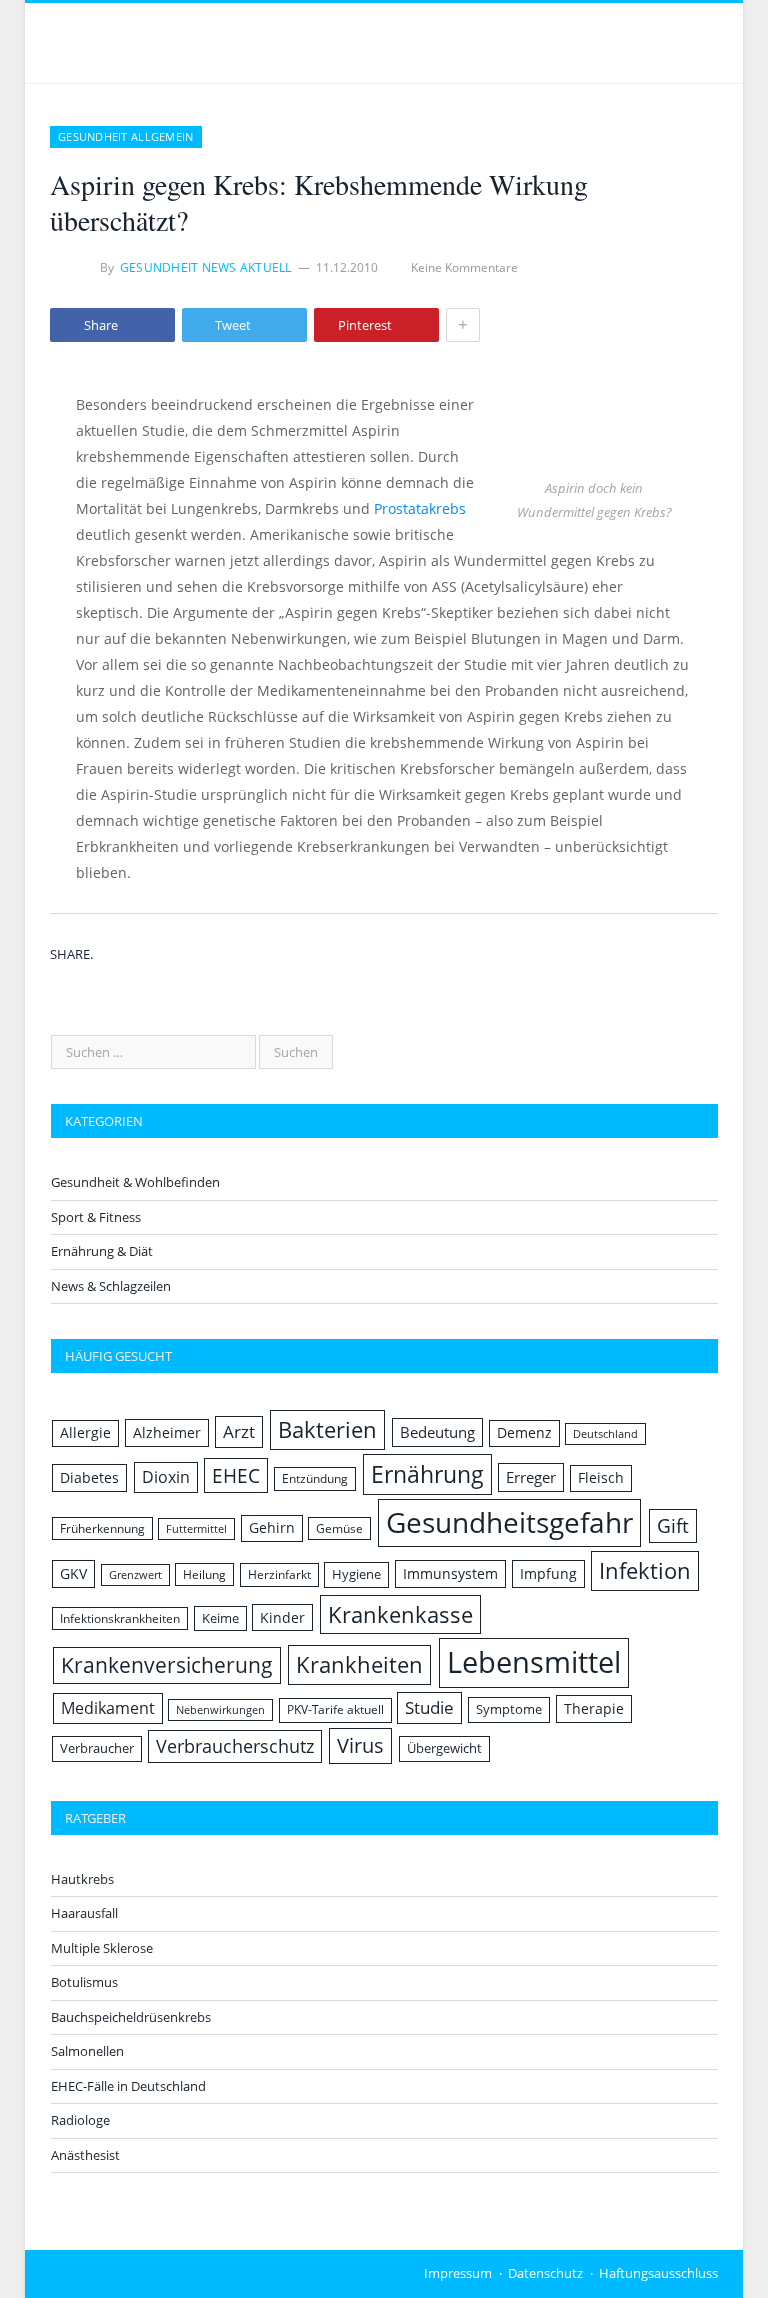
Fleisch (601, 1477)
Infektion (645, 1570)
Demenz (524, 1432)
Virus (360, 1745)
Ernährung (427, 1474)
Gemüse (339, 1528)
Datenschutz (545, 2273)
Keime (220, 1618)
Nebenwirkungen (220, 1710)
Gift (673, 1525)
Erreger (531, 1477)
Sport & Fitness (96, 1217)
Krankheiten (359, 1664)
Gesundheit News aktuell (206, 267)
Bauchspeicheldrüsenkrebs (131, 2017)
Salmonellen (87, 2051)
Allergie (85, 1432)
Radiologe (80, 2120)
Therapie (594, 1708)
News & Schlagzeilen (111, 1286)
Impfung (548, 1573)
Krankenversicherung (167, 1665)
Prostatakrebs (420, 508)
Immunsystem (450, 1573)
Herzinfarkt (279, 1574)
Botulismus (84, 1982)
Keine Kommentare (464, 267)
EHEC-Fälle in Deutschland (128, 2086)
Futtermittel (196, 1529)
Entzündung (315, 1478)
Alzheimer (167, 1432)
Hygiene (356, 1574)
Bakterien (327, 1429)
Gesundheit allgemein (126, 136)
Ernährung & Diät (102, 1251)
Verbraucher (97, 1748)
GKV (73, 1573)
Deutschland (605, 1434)
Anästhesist (85, 2155)
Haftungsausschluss (658, 2273)
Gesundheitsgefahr (509, 1522)
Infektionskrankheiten (120, 1618)
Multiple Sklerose (102, 1948)
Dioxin (166, 1477)
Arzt (239, 1431)
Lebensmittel (534, 1662)
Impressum (458, 2273)
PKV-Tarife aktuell (335, 1709)
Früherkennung (102, 1528)
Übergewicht (444, 1748)
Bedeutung (437, 1432)
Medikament (108, 1708)
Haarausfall (84, 1913)
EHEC (236, 1475)
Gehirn (272, 1527)
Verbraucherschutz (235, 1746)
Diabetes (89, 1477)
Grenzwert (135, 1575)
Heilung (204, 1574)
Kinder (282, 1617)
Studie (429, 1707)
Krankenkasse (400, 1614)
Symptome (509, 1709)
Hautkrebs (82, 1879)
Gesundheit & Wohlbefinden (135, 1182)
